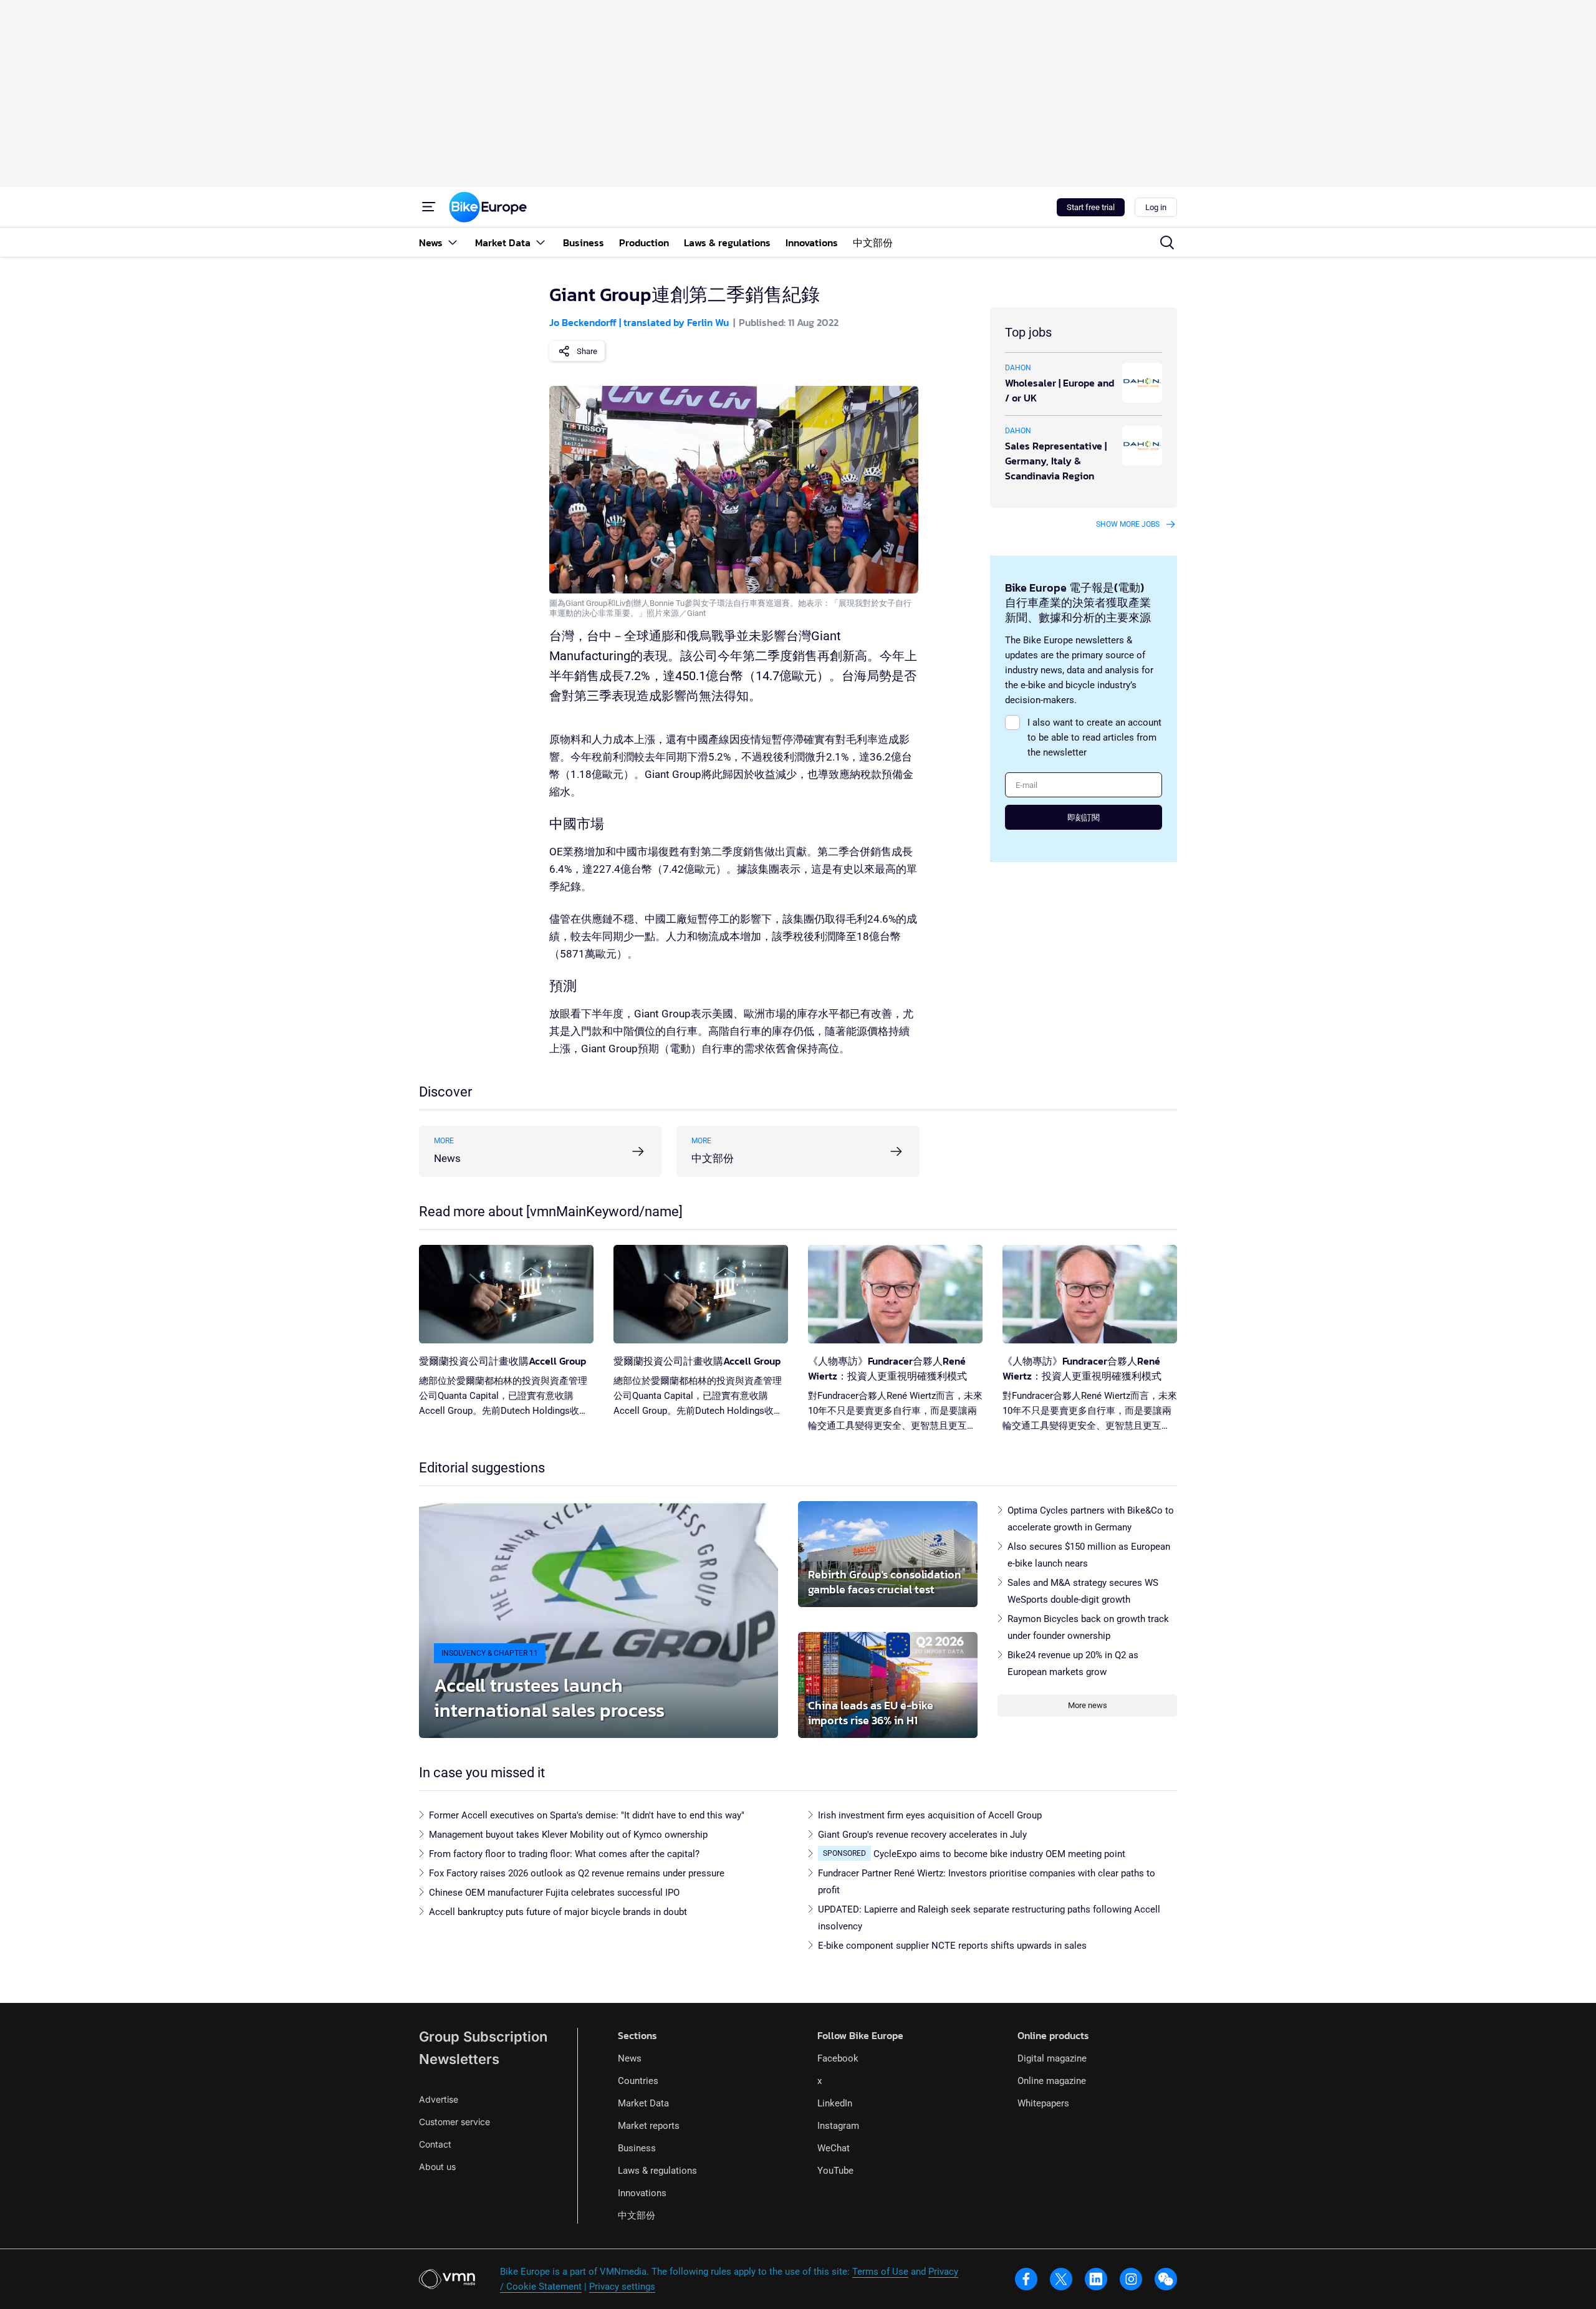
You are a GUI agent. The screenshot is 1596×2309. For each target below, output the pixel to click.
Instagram (838, 2126)
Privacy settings (622, 2287)
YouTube (835, 2171)
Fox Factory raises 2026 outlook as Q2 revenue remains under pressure (577, 1873)
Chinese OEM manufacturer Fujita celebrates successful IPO (554, 1893)
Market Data (643, 2103)
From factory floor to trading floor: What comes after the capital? (564, 1854)
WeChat (834, 2148)
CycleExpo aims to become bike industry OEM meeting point (999, 1854)
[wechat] (1166, 2279)
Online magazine (1052, 2081)
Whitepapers (1043, 2103)
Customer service (454, 2122)
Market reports (649, 2126)
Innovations (642, 2193)
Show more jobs (1128, 524)
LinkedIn (835, 2103)
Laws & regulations (657, 2171)
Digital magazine (1052, 2058)
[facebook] (1026, 2279)
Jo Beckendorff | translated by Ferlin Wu (639, 322)
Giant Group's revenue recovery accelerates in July (922, 1835)
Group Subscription (483, 2037)
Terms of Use (880, 2272)
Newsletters (459, 2059)
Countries (638, 2081)
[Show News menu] (453, 242)
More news (1088, 1705)
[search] (1167, 242)
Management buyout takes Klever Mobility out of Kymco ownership (568, 1835)
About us (437, 2167)
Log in (1156, 207)
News (630, 2058)
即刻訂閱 (1084, 818)
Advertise (439, 2099)
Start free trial (1091, 207)
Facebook (838, 2058)
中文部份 (637, 2215)
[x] (1061, 2279)
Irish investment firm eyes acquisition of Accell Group (930, 1815)
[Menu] (429, 207)
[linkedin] (1096, 2279)
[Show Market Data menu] (541, 242)
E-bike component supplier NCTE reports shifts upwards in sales (952, 1946)
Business (637, 2148)
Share (587, 351)
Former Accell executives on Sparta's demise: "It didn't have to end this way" (587, 1815)
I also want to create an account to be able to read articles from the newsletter (1094, 737)
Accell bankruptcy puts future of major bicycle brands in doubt (558, 1912)
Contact (435, 2144)
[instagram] (1131, 2279)
